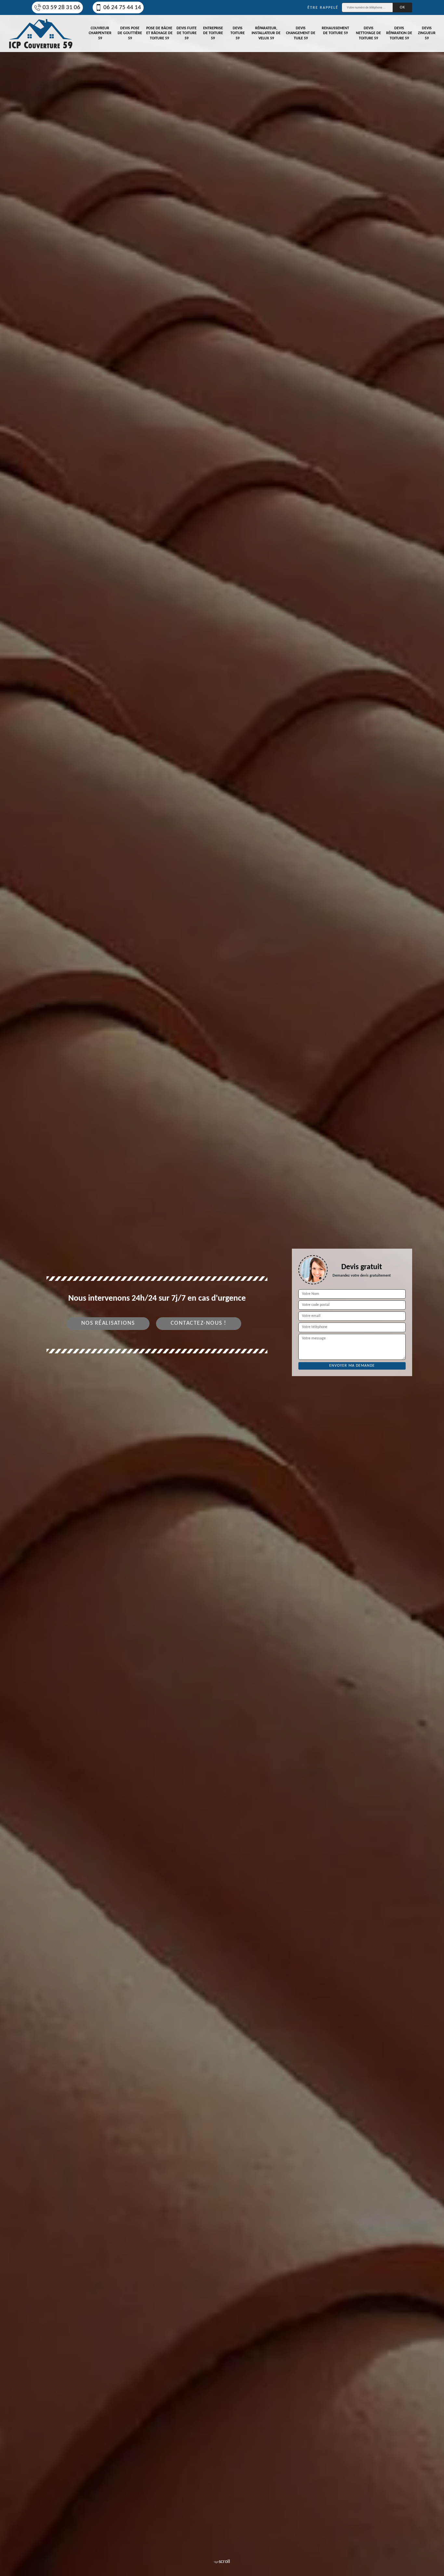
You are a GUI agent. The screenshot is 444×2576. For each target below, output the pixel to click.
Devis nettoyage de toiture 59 (368, 33)
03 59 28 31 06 (61, 8)
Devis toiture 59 (238, 33)
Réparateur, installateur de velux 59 (266, 33)
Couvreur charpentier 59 (100, 33)
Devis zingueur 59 (427, 33)
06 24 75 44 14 (122, 8)
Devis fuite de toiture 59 (187, 33)
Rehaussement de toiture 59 (335, 31)
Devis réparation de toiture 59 (399, 33)
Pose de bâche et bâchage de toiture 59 (159, 33)
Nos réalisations (108, 1323)
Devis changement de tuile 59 (301, 33)
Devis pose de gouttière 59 (130, 33)
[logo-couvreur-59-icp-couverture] (41, 33)
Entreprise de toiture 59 (213, 33)
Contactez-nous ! (199, 1323)
